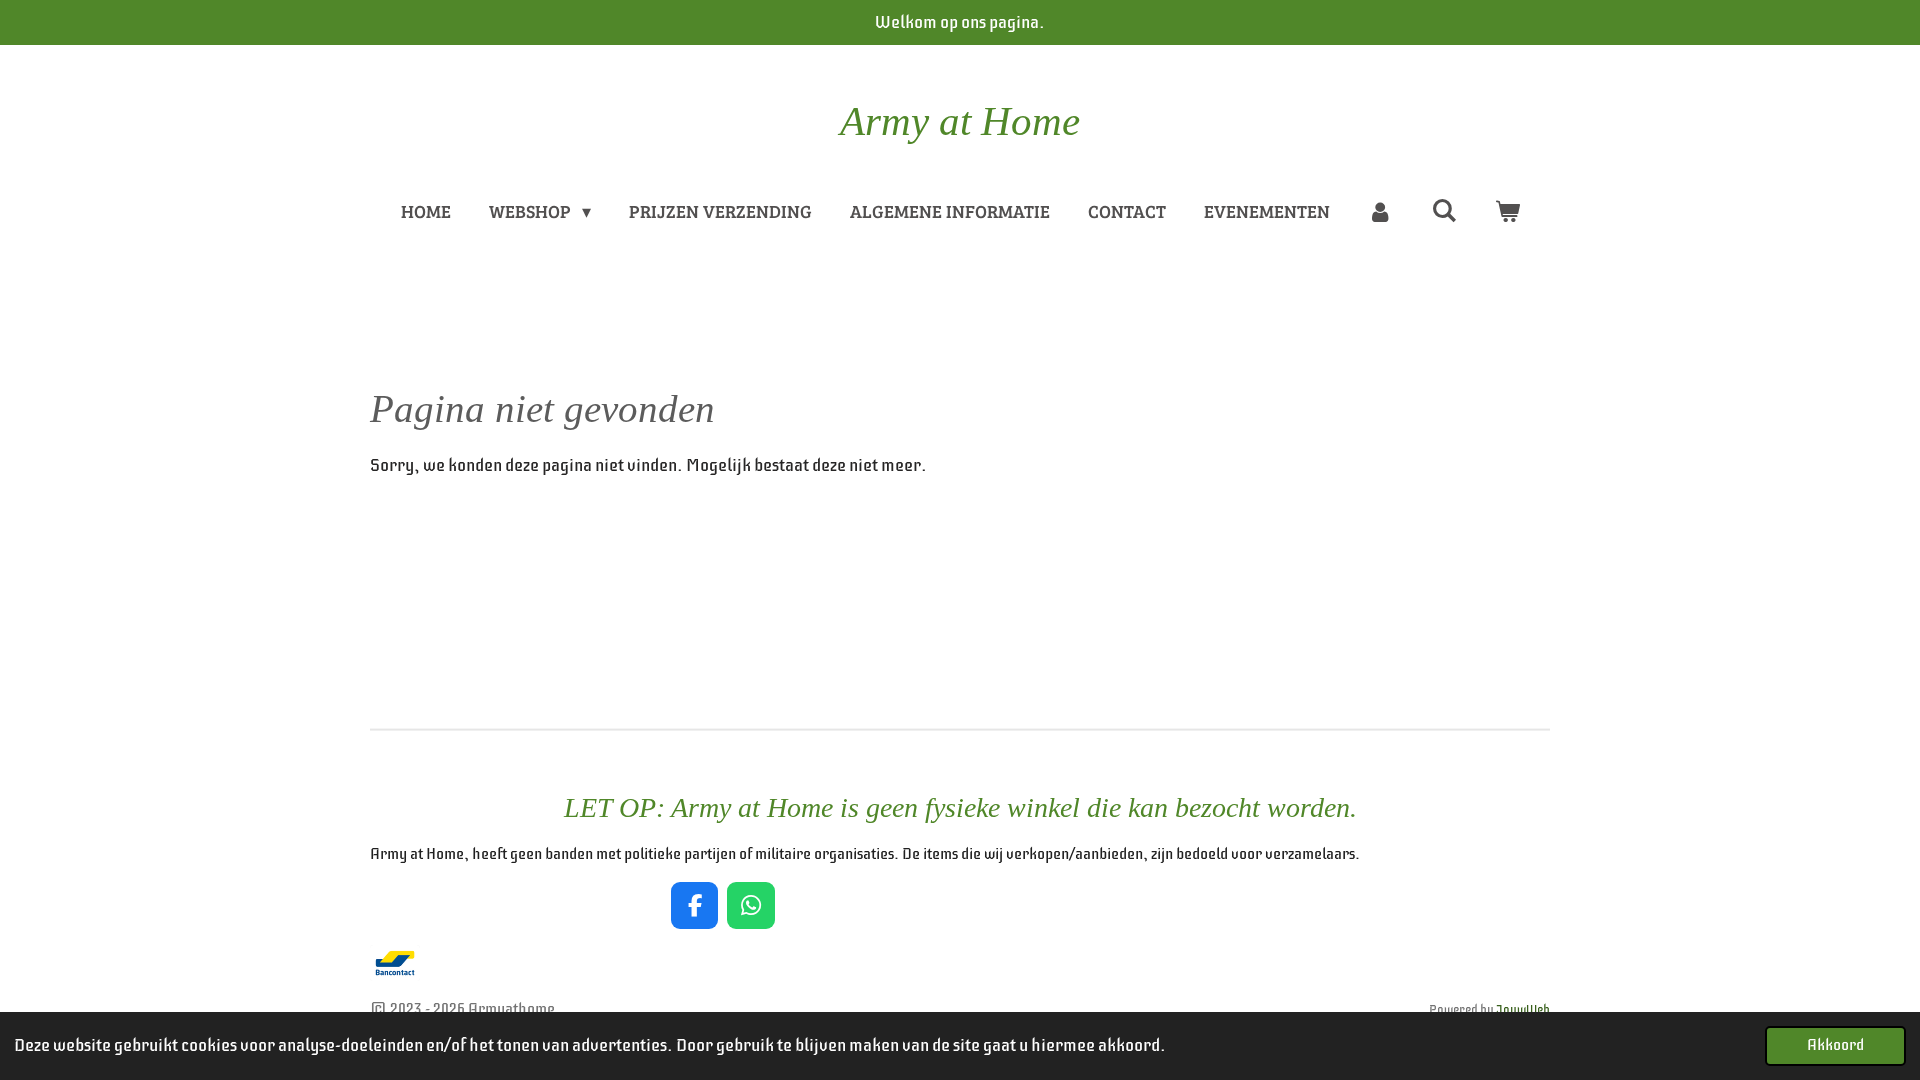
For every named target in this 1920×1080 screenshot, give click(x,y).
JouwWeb (1523, 1010)
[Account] (1380, 211)
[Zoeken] (1443, 210)
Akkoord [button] (1835, 1045)
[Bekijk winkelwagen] (1506, 211)
